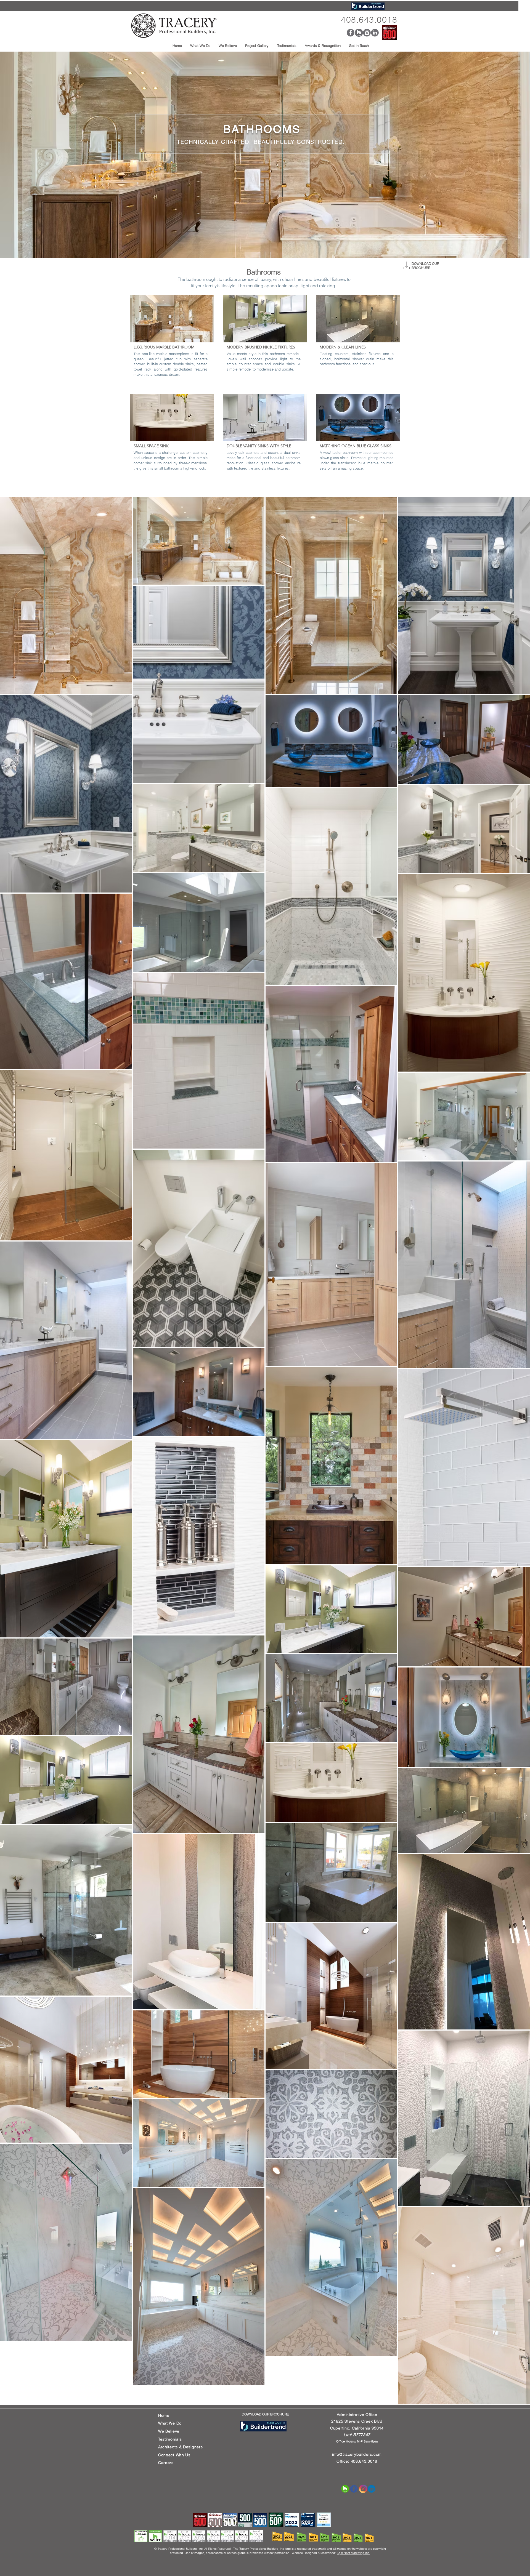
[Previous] (26, 155)
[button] (228, 46)
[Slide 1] (265, 245)
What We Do (170, 2423)
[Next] (504, 155)
